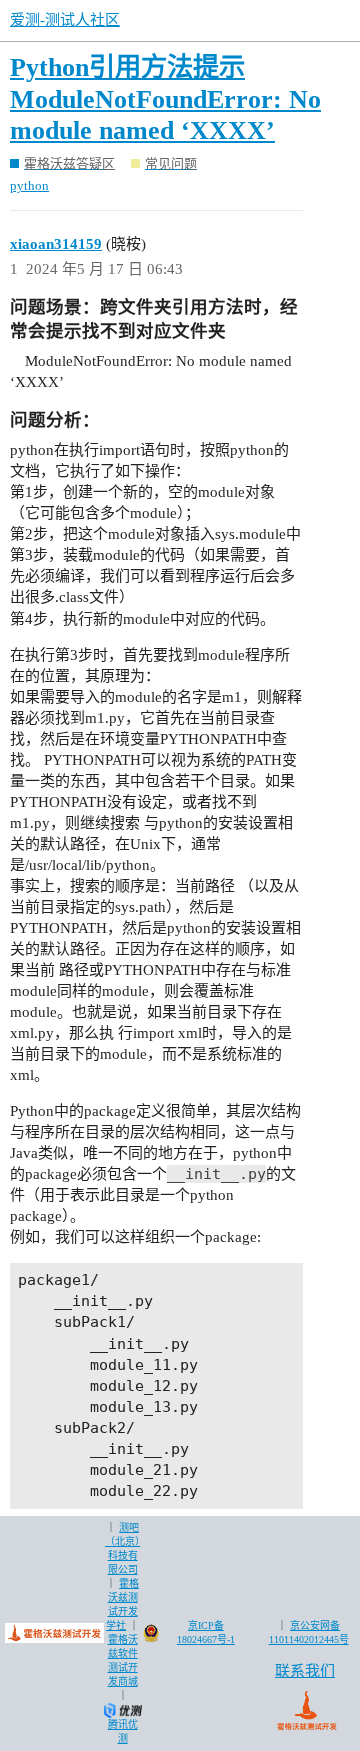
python (29, 185)
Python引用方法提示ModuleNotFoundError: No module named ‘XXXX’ (165, 99)
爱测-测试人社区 (65, 20)
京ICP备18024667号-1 (206, 1632)
